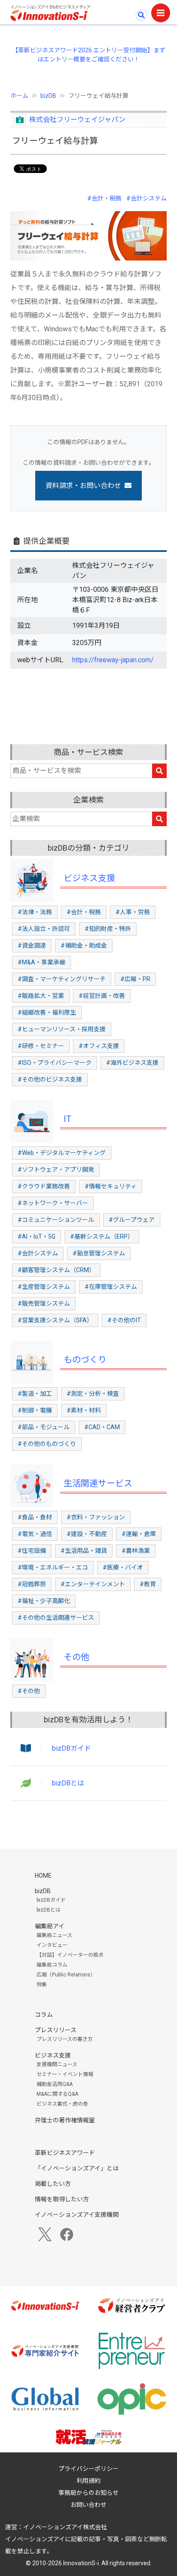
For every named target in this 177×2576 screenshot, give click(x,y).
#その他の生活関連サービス (56, 1618)
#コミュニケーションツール (56, 1220)
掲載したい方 (53, 2184)
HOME (43, 1876)
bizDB (48, 96)
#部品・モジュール (44, 1427)
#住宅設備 (32, 1551)
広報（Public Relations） (66, 1975)
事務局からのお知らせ (88, 2493)
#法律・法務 (35, 912)
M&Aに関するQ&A (57, 2094)
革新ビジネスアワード (65, 2153)
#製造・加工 (35, 1394)
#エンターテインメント (93, 1584)
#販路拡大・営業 (41, 996)
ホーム (19, 96)
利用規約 (88, 2481)
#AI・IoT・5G (37, 1236)
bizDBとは (68, 1783)
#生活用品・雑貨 (84, 1551)
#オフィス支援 (99, 1046)
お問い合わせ (88, 2505)
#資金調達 (32, 946)
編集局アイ (50, 1926)
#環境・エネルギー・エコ (53, 1567)
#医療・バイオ (123, 1567)
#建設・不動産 (87, 1534)
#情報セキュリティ (111, 1186)
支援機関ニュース (57, 2064)
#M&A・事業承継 (41, 962)
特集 (42, 1985)
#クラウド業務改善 (44, 1186)
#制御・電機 (35, 1410)
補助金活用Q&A (55, 2084)
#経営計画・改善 (102, 996)
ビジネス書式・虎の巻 (62, 2104)
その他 (76, 1657)
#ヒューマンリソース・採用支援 (62, 1029)
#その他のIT (124, 1320)
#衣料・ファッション (96, 1517)
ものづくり (85, 1360)
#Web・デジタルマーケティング (62, 1153)
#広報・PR (135, 979)
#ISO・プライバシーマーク (55, 1063)
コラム (44, 2015)
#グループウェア (132, 1220)
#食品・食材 (35, 1517)
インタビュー (52, 1945)
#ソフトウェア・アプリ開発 (56, 1170)
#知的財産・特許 (108, 929)
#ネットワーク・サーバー (53, 1203)
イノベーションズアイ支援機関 (77, 2215)
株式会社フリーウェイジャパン (77, 120)
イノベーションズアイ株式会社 (65, 2527)
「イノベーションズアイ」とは (77, 2168)
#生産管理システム (44, 1287)
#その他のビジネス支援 (50, 1079)
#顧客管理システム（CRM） (56, 1270)
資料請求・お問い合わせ (83, 486)
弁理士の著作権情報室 (65, 2120)
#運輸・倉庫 (139, 1534)
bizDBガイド (72, 1748)
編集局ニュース (54, 1935)
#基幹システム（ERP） (102, 1236)
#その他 (29, 1691)
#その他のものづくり (47, 1444)
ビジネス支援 (89, 878)
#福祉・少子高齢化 (44, 1601)
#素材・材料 (84, 1410)
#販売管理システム (44, 1303)
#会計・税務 (104, 198)
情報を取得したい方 (62, 2199)
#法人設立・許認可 (44, 929)
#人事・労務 (133, 912)
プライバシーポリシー (88, 2469)
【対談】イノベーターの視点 (70, 1955)
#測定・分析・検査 (93, 1394)
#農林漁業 (136, 1551)
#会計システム (146, 198)
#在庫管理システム (111, 1287)
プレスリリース (56, 2030)
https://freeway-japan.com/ (113, 660)
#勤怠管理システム (99, 1253)
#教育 (148, 1584)
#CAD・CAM (102, 1427)
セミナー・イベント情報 (65, 2074)
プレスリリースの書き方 (65, 2039)
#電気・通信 (35, 1534)
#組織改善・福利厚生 (47, 1012)
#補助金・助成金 (84, 946)
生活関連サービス (98, 1483)
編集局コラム (52, 1965)
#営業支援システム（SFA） (55, 1320)
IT (67, 1119)
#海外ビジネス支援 (132, 1063)
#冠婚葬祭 (32, 1584)
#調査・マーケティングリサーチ (62, 979)
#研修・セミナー (41, 1046)
